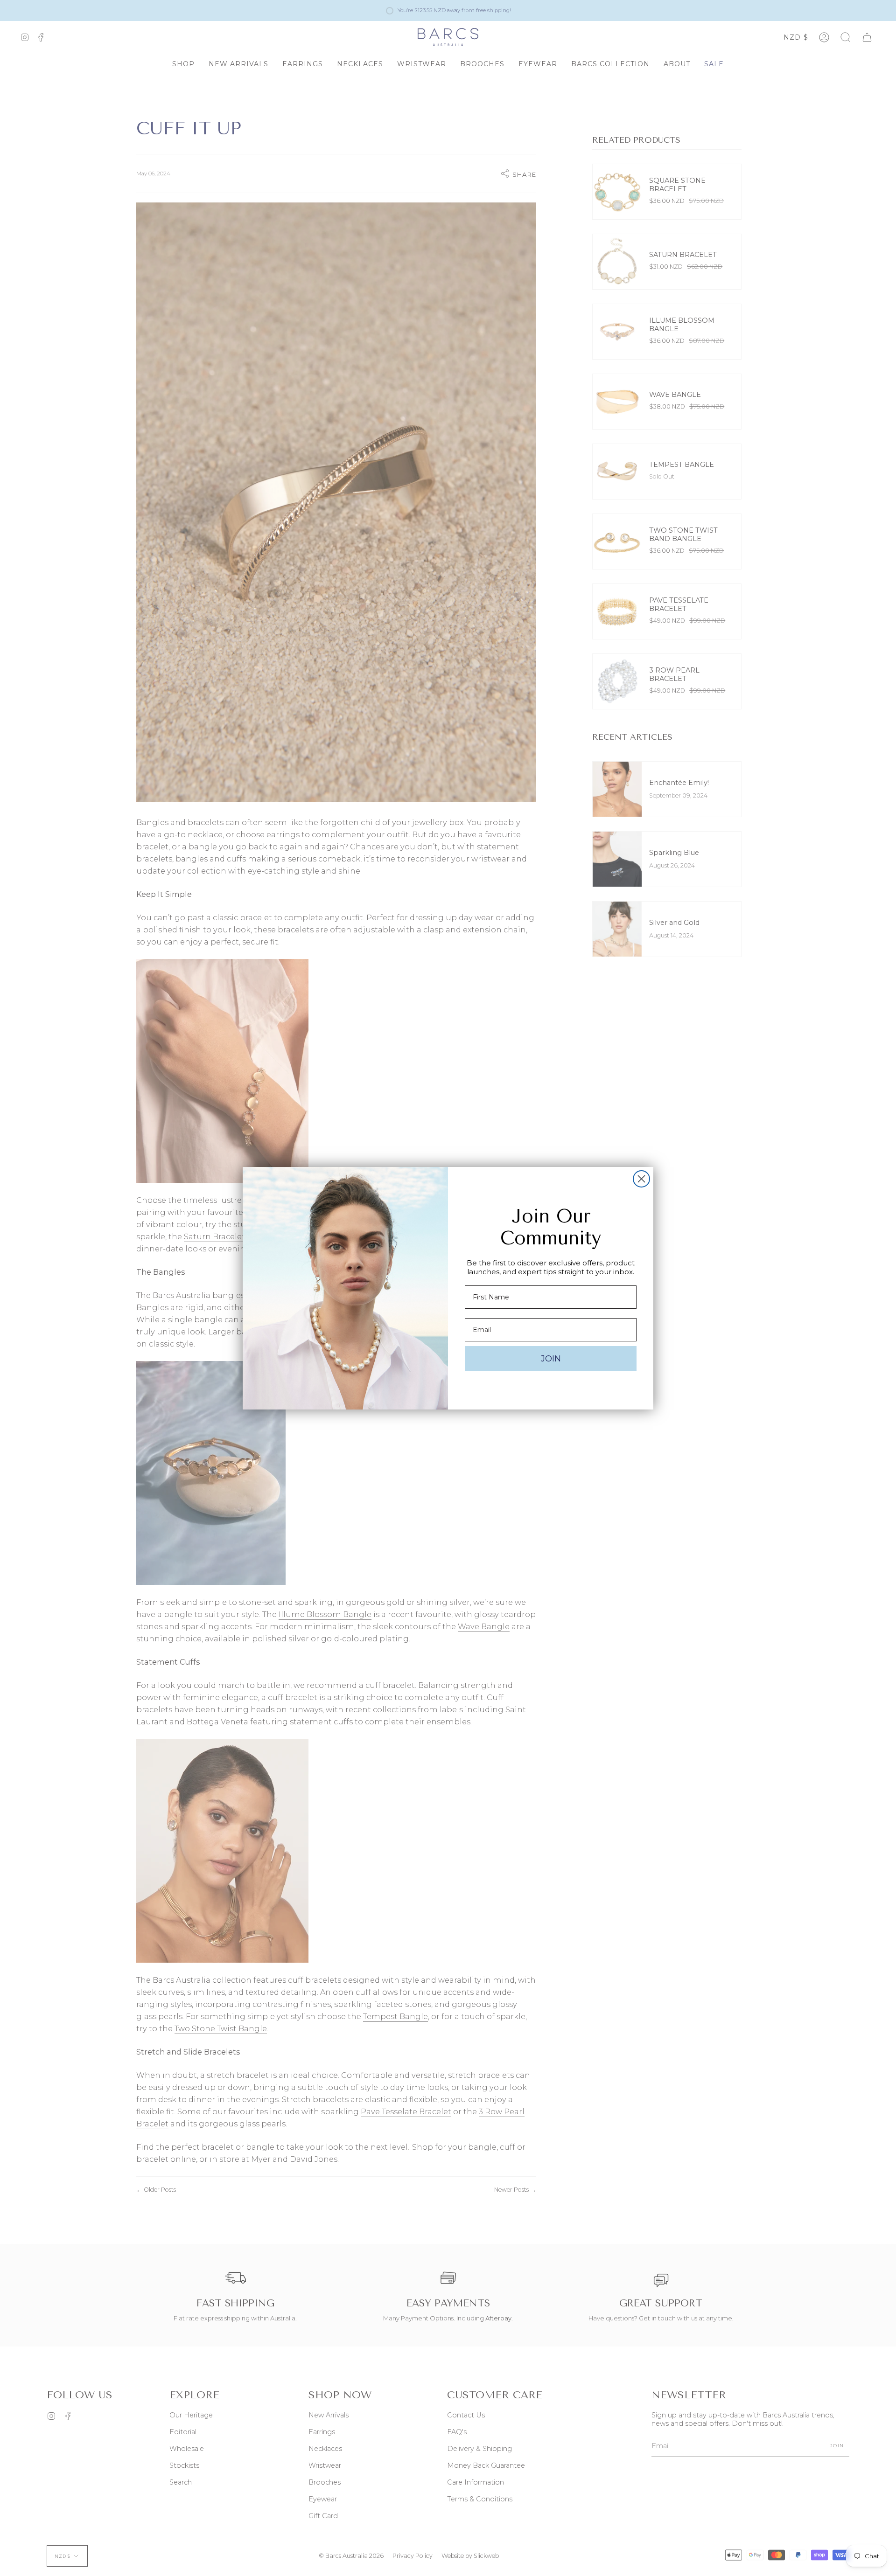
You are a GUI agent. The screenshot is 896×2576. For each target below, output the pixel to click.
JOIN (551, 1359)
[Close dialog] (641, 1179)
